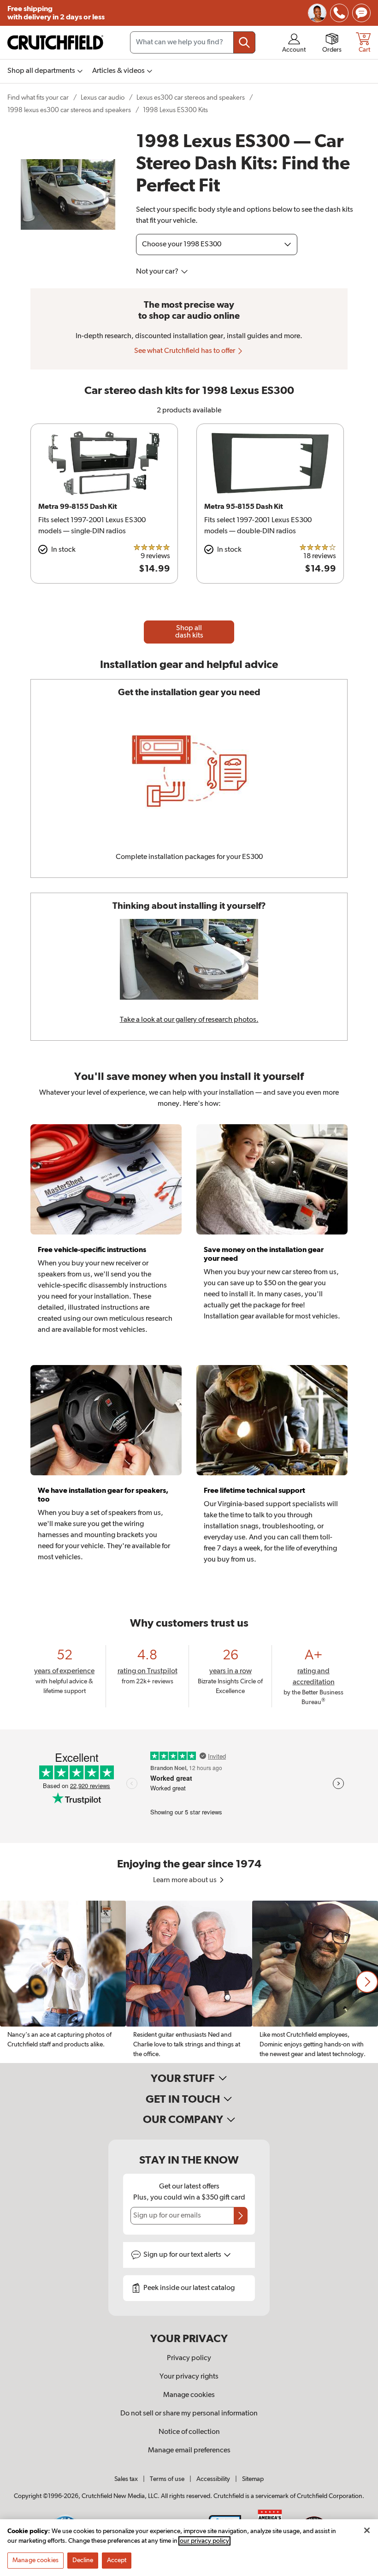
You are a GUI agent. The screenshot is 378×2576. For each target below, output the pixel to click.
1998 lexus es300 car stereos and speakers (69, 110)
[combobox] (193, 42)
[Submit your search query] (244, 42)
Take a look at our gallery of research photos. (189, 1020)
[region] (189, 1982)
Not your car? (158, 272)
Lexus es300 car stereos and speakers (191, 98)
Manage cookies (189, 2395)
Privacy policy (189, 2358)
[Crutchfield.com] (55, 42)
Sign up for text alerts (183, 2255)
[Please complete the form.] (241, 2216)
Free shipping (56, 13)
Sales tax (126, 2479)
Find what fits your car (38, 98)
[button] (367, 1982)
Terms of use (167, 2479)
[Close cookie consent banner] (367, 2530)
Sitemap (253, 2479)
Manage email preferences (189, 2451)
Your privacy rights (189, 2377)
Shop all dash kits (189, 632)
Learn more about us (186, 1880)
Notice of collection (189, 2432)
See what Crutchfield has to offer (185, 351)
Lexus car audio (103, 98)
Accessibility (213, 2479)
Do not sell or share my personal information (189, 2414)
